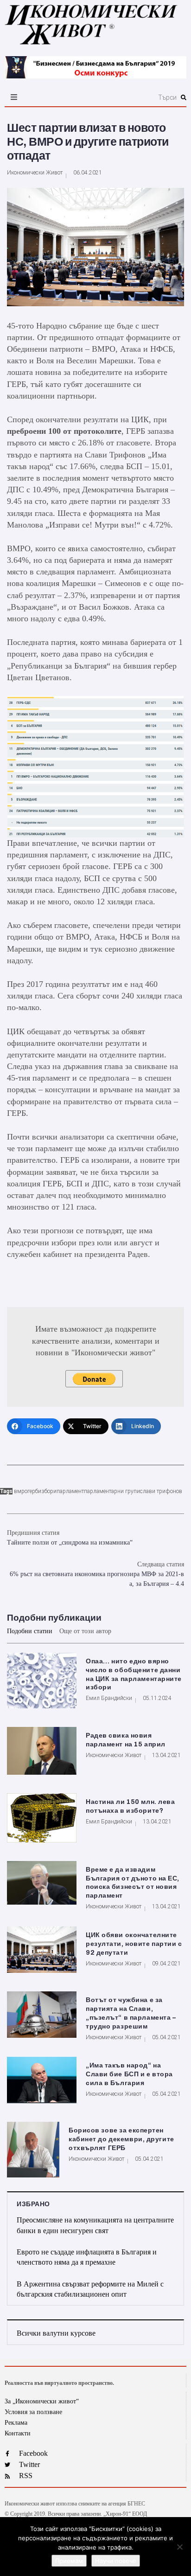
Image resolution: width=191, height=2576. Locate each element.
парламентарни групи (112, 1491)
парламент (70, 1491)
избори (47, 1491)
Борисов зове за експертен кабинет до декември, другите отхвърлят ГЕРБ (121, 2139)
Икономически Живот (35, 173)
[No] (179, 2547)
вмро (21, 1491)
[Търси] (123, 97)
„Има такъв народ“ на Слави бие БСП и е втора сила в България (129, 2074)
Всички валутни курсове (56, 2333)
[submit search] (184, 97)
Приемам (69, 2561)
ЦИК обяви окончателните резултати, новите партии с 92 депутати (134, 1944)
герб (33, 1491)
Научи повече (116, 2561)
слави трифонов (161, 1491)
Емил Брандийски (109, 1698)
